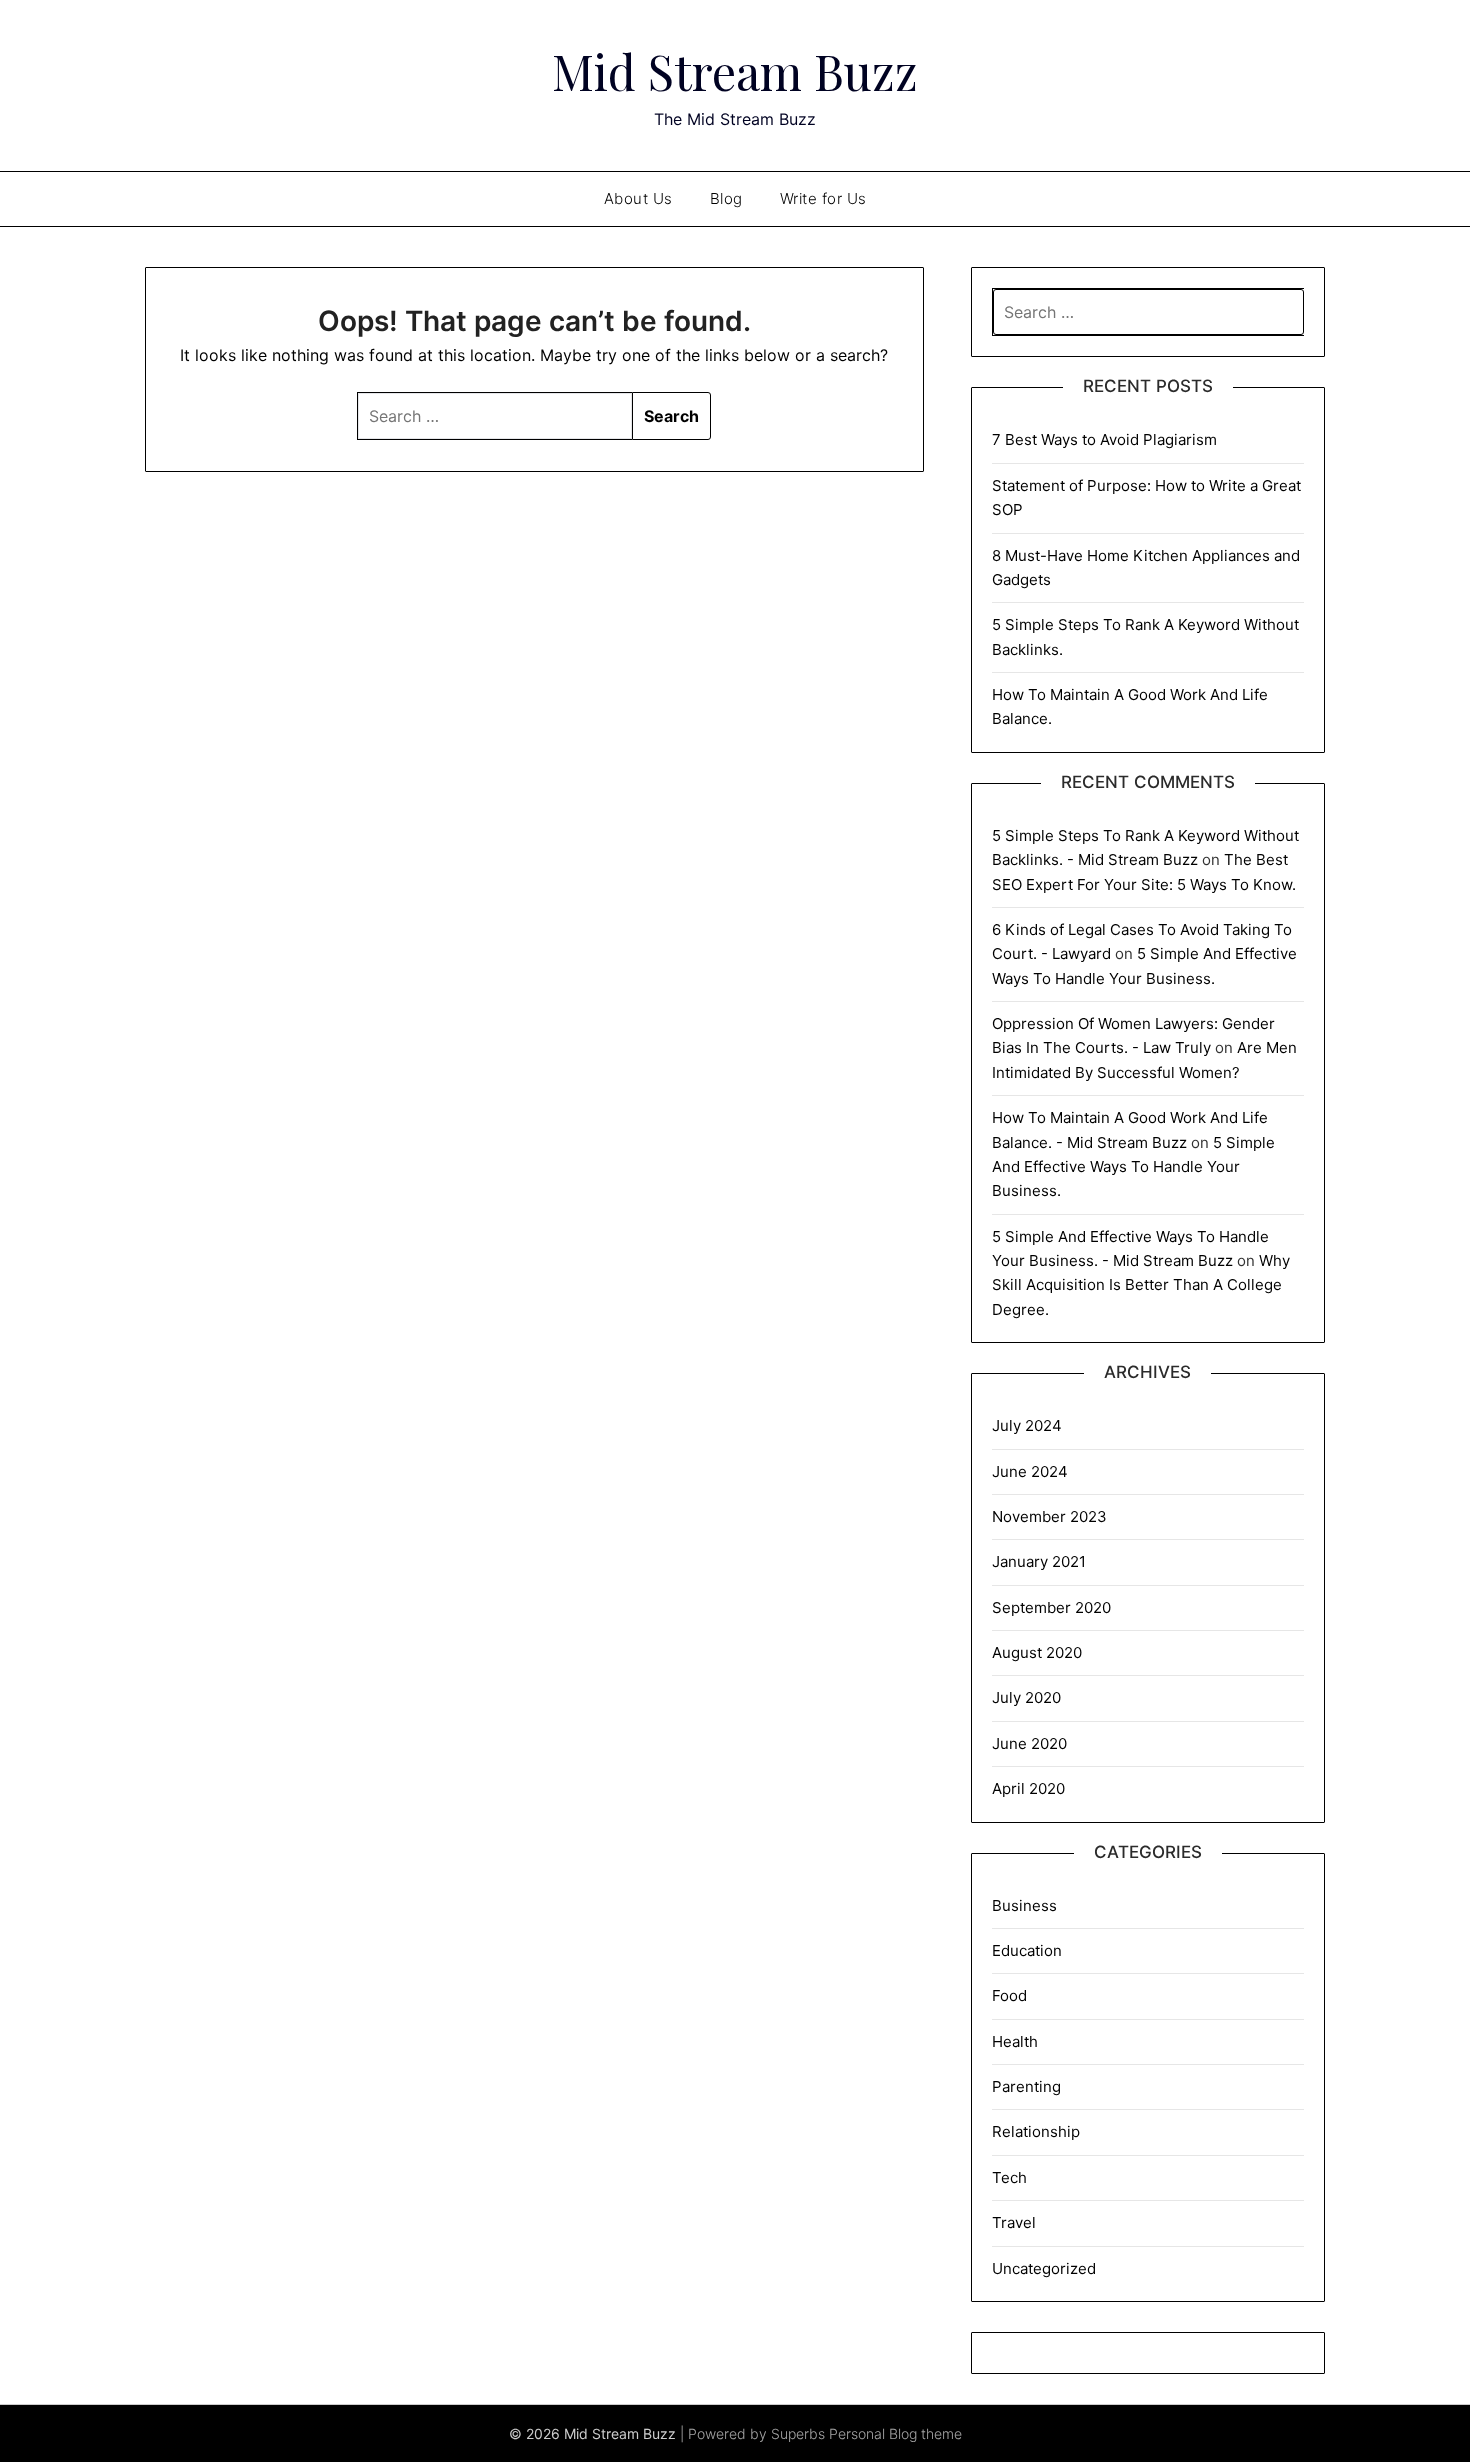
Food (1009, 1995)
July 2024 (1027, 1425)
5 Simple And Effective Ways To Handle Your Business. (1133, 1167)
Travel (1014, 2222)
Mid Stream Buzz (735, 71)
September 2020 (1051, 1607)
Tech (1009, 2177)
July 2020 (1026, 1697)
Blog (726, 198)
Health (1015, 2041)
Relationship (1036, 2131)
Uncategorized (1044, 2268)
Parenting (1026, 2086)
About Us (638, 198)
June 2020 (1029, 1743)
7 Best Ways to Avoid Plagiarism (1104, 439)
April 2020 (1028, 1788)
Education (1027, 1950)
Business (1024, 1905)
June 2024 (1030, 1471)
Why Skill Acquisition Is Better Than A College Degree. (1141, 1285)
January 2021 (1039, 1561)
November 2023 (1049, 1516)
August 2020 (1037, 1652)
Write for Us (823, 198)
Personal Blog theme (895, 2433)
